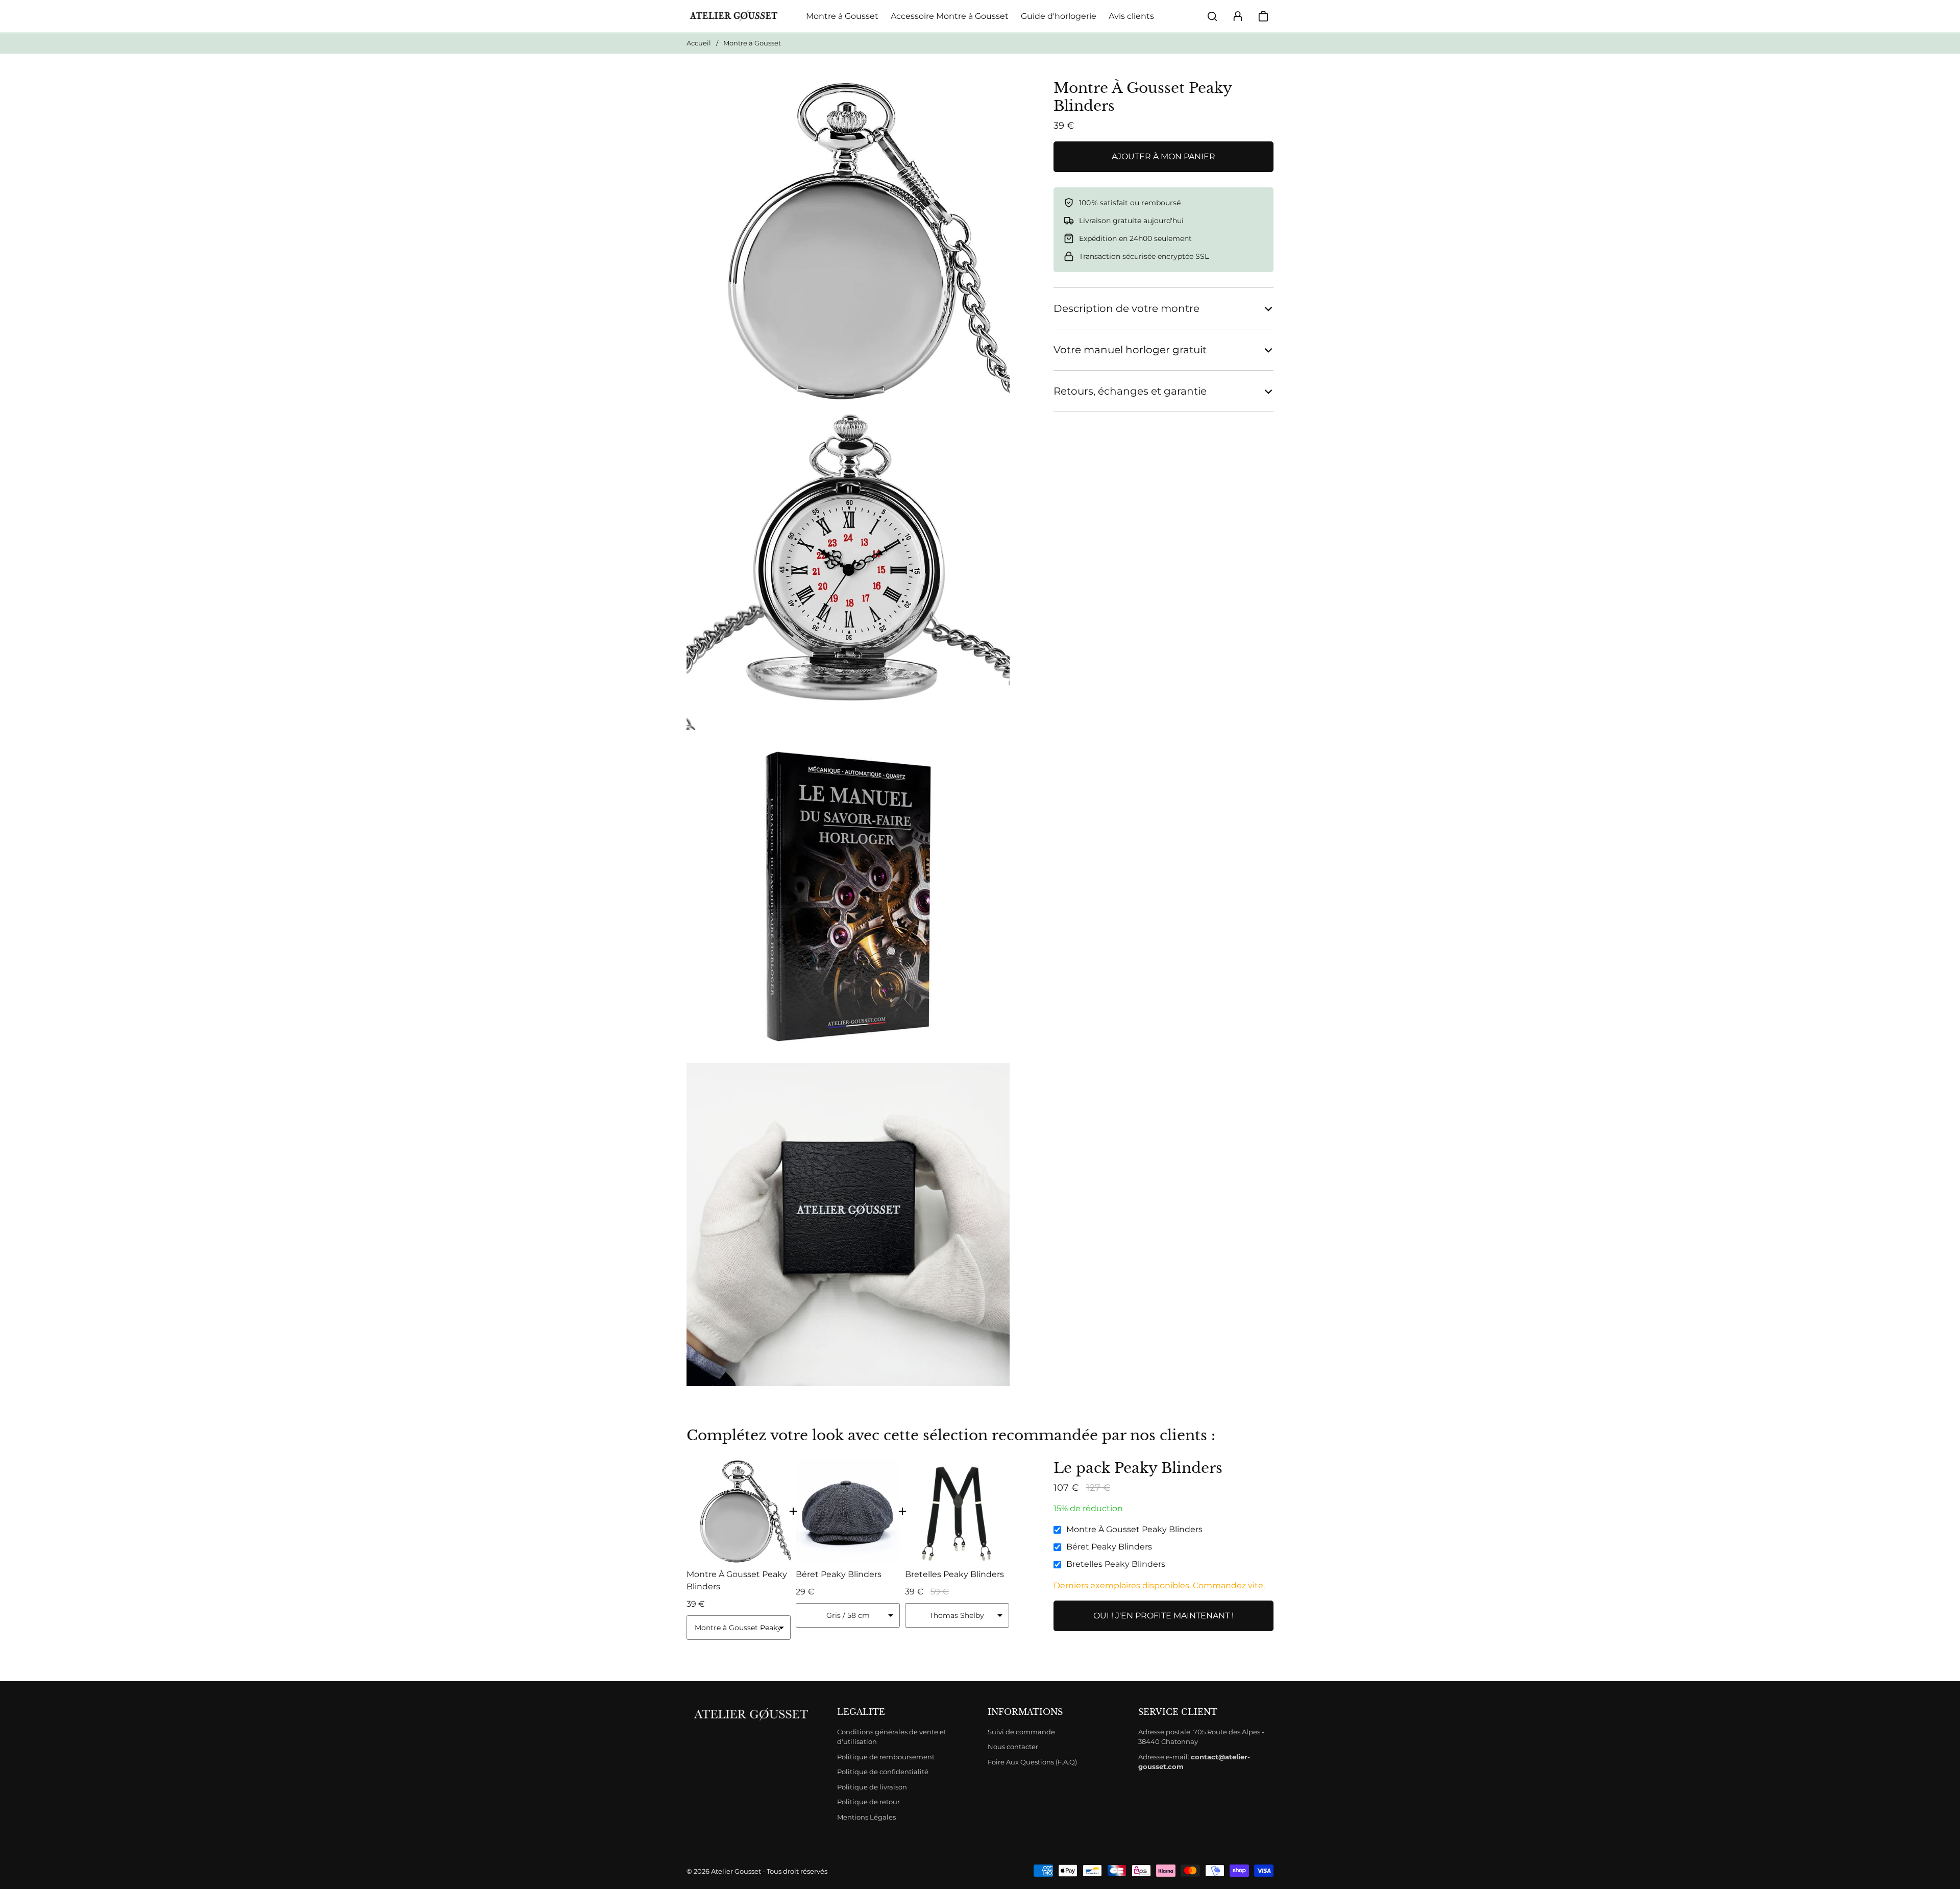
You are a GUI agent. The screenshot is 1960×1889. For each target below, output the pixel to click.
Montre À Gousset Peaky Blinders (1134, 1529)
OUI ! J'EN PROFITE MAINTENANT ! (1163, 1616)
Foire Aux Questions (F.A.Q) (1032, 1762)
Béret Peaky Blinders (1109, 1547)
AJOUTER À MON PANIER (1163, 156)
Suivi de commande (1021, 1732)
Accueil (699, 43)
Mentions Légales (866, 1817)
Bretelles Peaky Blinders (1116, 1564)
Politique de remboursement (886, 1757)
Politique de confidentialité (883, 1772)
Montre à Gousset (842, 16)
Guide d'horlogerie (1059, 16)
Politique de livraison (872, 1787)
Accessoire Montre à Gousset (950, 16)
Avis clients (1131, 16)
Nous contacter (1013, 1747)
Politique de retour (868, 1802)
